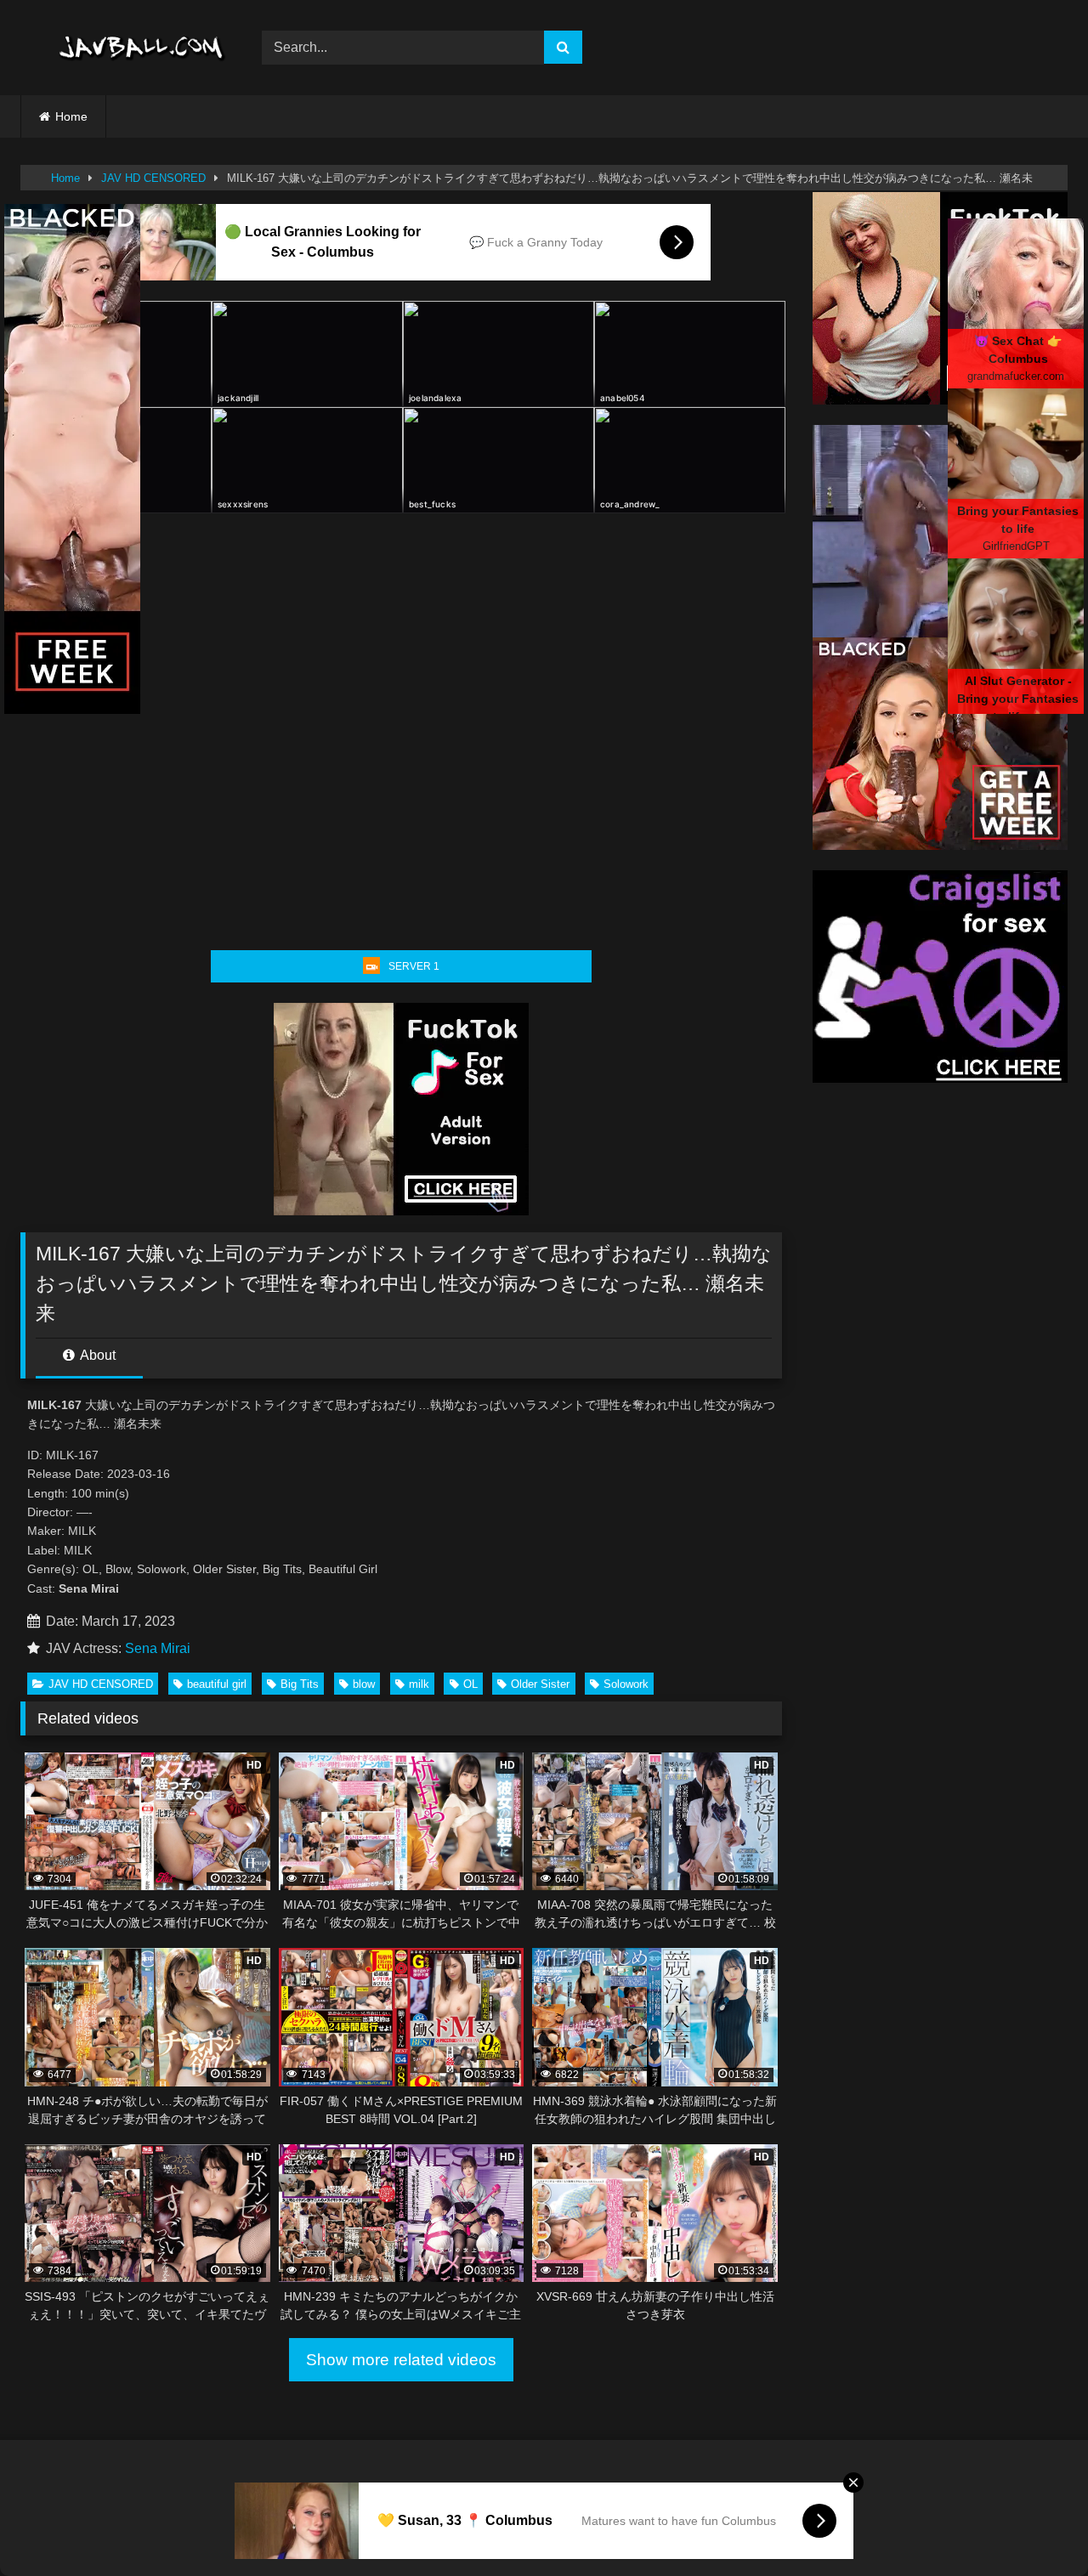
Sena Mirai (158, 1648)
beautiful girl (217, 1684)
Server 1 (414, 966)
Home (71, 116)
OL (470, 1684)
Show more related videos (401, 2360)
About (96, 1355)
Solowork (626, 1684)
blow (364, 1684)
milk (419, 1684)
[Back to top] (1035, 2525)
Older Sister (540, 1684)
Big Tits (300, 1684)
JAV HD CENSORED (153, 178)
